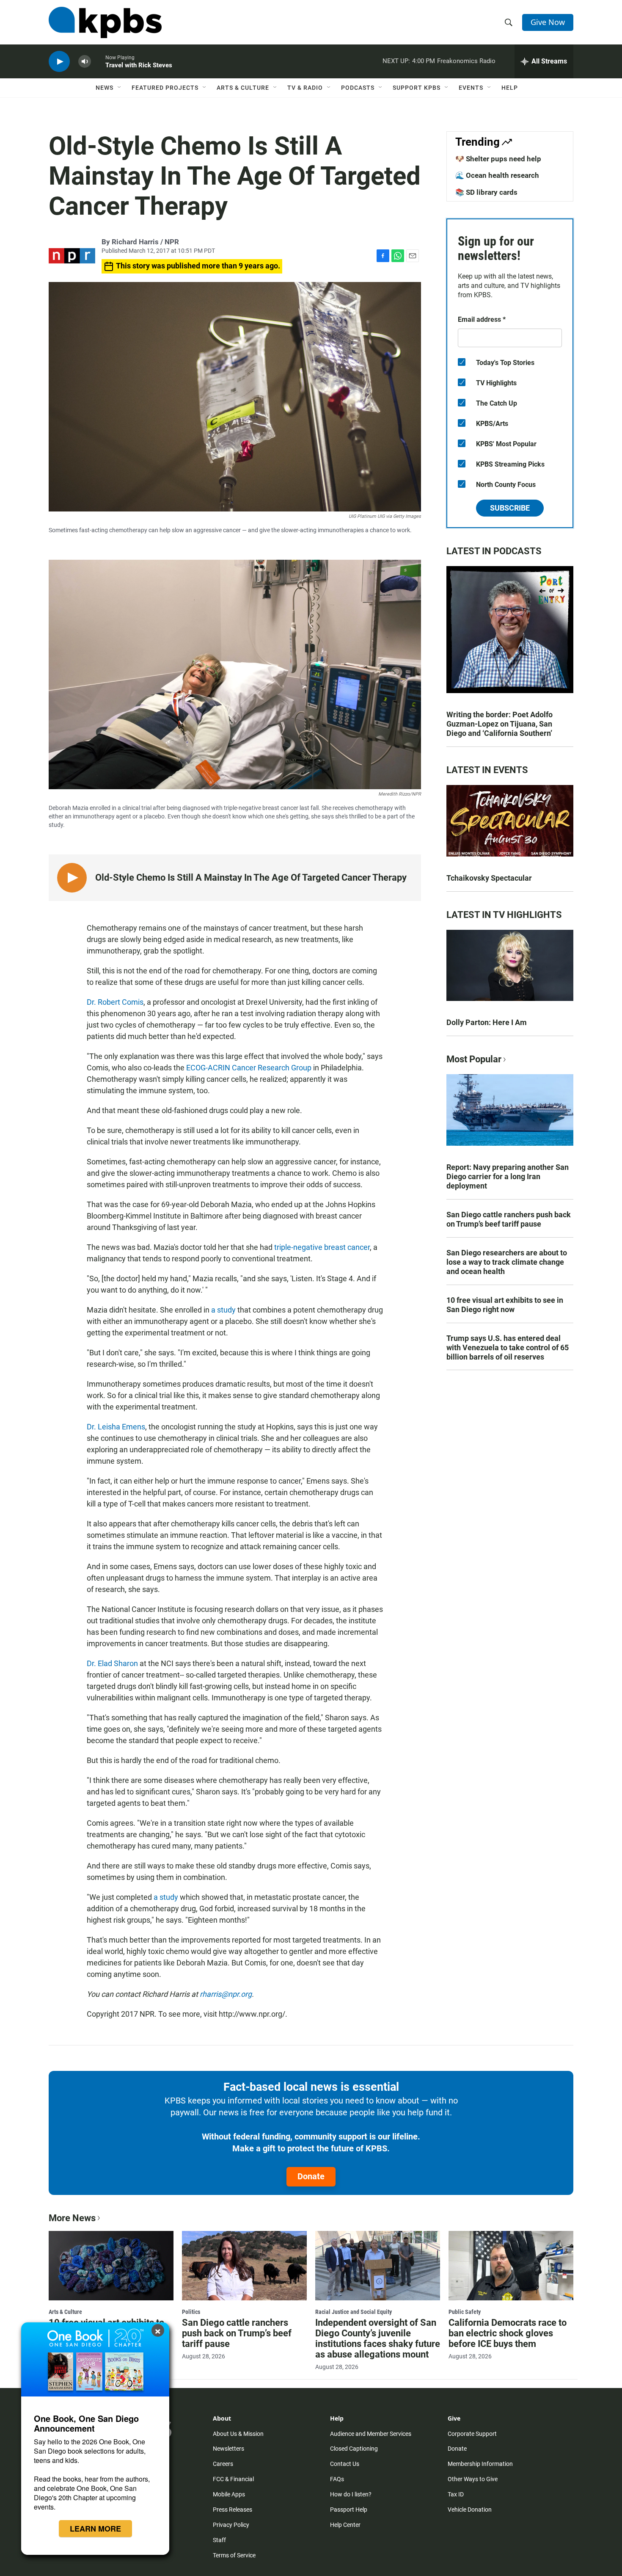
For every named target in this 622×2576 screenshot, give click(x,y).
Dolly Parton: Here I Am (487, 1022)
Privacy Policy (231, 2525)
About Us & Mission (238, 2434)
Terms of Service (234, 2555)
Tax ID (456, 2494)
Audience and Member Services (371, 2434)
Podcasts (358, 88)
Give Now (548, 22)
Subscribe (510, 508)
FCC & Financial (233, 2479)
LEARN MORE (95, 2529)
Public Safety (465, 2312)
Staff (219, 2540)
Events (471, 88)
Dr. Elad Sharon (112, 1663)
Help (510, 88)
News (105, 88)
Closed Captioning (354, 2449)
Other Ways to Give (473, 2479)
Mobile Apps (229, 2494)
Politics (191, 2312)
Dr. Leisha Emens (116, 1427)
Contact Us (345, 2464)
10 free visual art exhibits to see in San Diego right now (505, 1305)
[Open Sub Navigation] (120, 88)
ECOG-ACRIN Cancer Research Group (249, 1068)
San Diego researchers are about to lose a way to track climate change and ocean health (507, 1262)
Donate (311, 2176)
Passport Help (349, 2510)
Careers (223, 2464)
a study (223, 1310)
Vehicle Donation (470, 2510)
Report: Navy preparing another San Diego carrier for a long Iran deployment (508, 1176)
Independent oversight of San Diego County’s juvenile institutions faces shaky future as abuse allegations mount (378, 2338)
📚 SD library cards (486, 192)
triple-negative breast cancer (322, 1247)
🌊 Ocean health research (497, 175)
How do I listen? (351, 2494)
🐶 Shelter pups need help (498, 159)
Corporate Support (472, 2434)
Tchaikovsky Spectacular (489, 878)
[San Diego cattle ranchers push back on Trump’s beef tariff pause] (244, 2266)
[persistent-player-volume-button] (85, 62)
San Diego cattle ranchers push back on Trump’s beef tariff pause (509, 1219)
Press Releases (233, 2510)
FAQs (337, 2479)
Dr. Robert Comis (115, 1002)
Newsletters (228, 2449)
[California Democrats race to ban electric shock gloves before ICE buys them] (511, 2266)
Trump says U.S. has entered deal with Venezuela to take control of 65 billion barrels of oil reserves (508, 1347)
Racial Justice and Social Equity (354, 2312)
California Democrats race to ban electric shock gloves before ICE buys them (508, 2333)
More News (72, 2218)
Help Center (345, 2525)
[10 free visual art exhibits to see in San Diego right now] (111, 2266)
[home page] (105, 22)
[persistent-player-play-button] (59, 62)
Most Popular (474, 1059)
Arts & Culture (243, 88)
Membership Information (480, 2464)
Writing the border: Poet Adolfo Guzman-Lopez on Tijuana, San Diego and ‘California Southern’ (500, 724)
